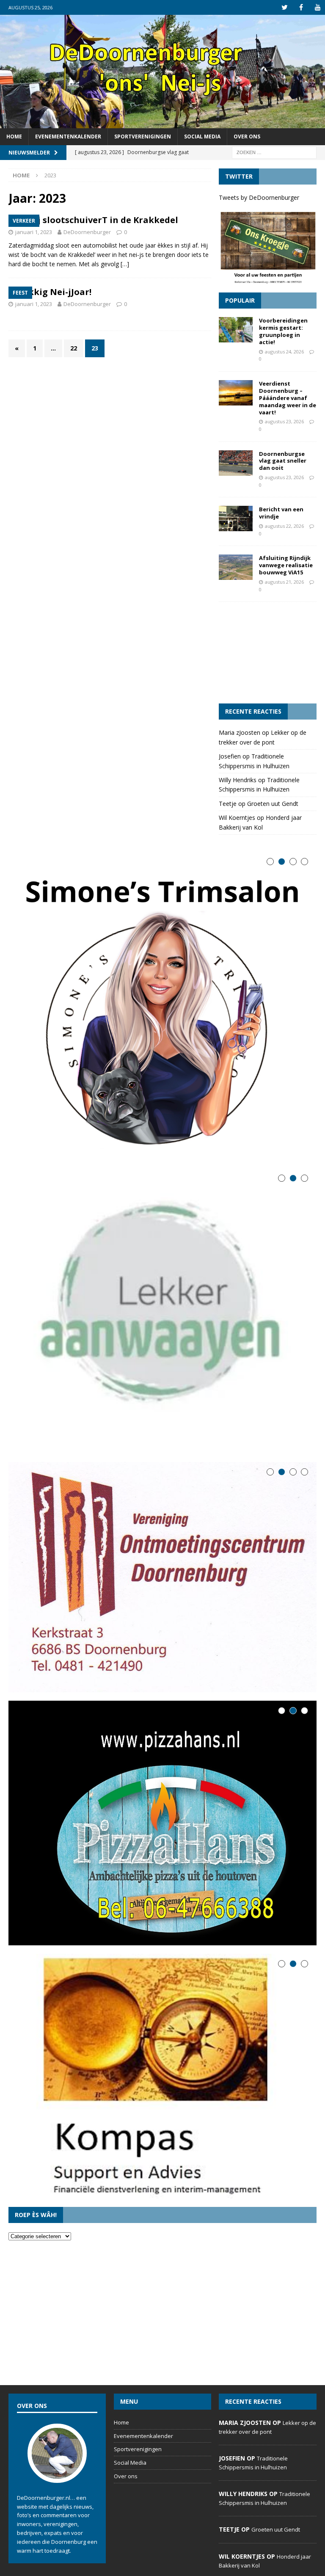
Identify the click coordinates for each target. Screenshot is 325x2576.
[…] (125, 264)
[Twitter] (285, 7)
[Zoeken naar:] (274, 152)
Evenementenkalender (68, 137)
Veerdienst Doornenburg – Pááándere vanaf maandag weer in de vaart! (288, 398)
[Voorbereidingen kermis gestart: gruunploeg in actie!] (236, 330)
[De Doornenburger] (162, 123)
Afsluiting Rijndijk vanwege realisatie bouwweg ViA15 (286, 565)
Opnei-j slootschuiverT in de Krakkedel (93, 220)
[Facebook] (301, 7)
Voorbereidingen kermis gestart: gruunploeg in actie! (283, 331)
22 (74, 348)
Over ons (247, 137)
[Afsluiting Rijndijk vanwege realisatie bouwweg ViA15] (236, 567)
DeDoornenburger (87, 232)
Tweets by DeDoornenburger (259, 197)
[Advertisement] (267, 653)
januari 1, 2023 (34, 232)
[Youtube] (318, 7)
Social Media (202, 137)
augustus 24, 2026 (284, 352)
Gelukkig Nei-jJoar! (50, 292)
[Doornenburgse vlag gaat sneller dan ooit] (236, 463)
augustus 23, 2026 (284, 421)
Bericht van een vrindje (281, 513)
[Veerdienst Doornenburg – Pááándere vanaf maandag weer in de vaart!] (236, 393)
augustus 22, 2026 (284, 526)
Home (14, 137)
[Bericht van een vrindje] (236, 519)
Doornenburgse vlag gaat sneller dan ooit (283, 461)
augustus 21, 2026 (284, 582)
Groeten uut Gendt (273, 804)
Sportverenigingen (143, 137)
